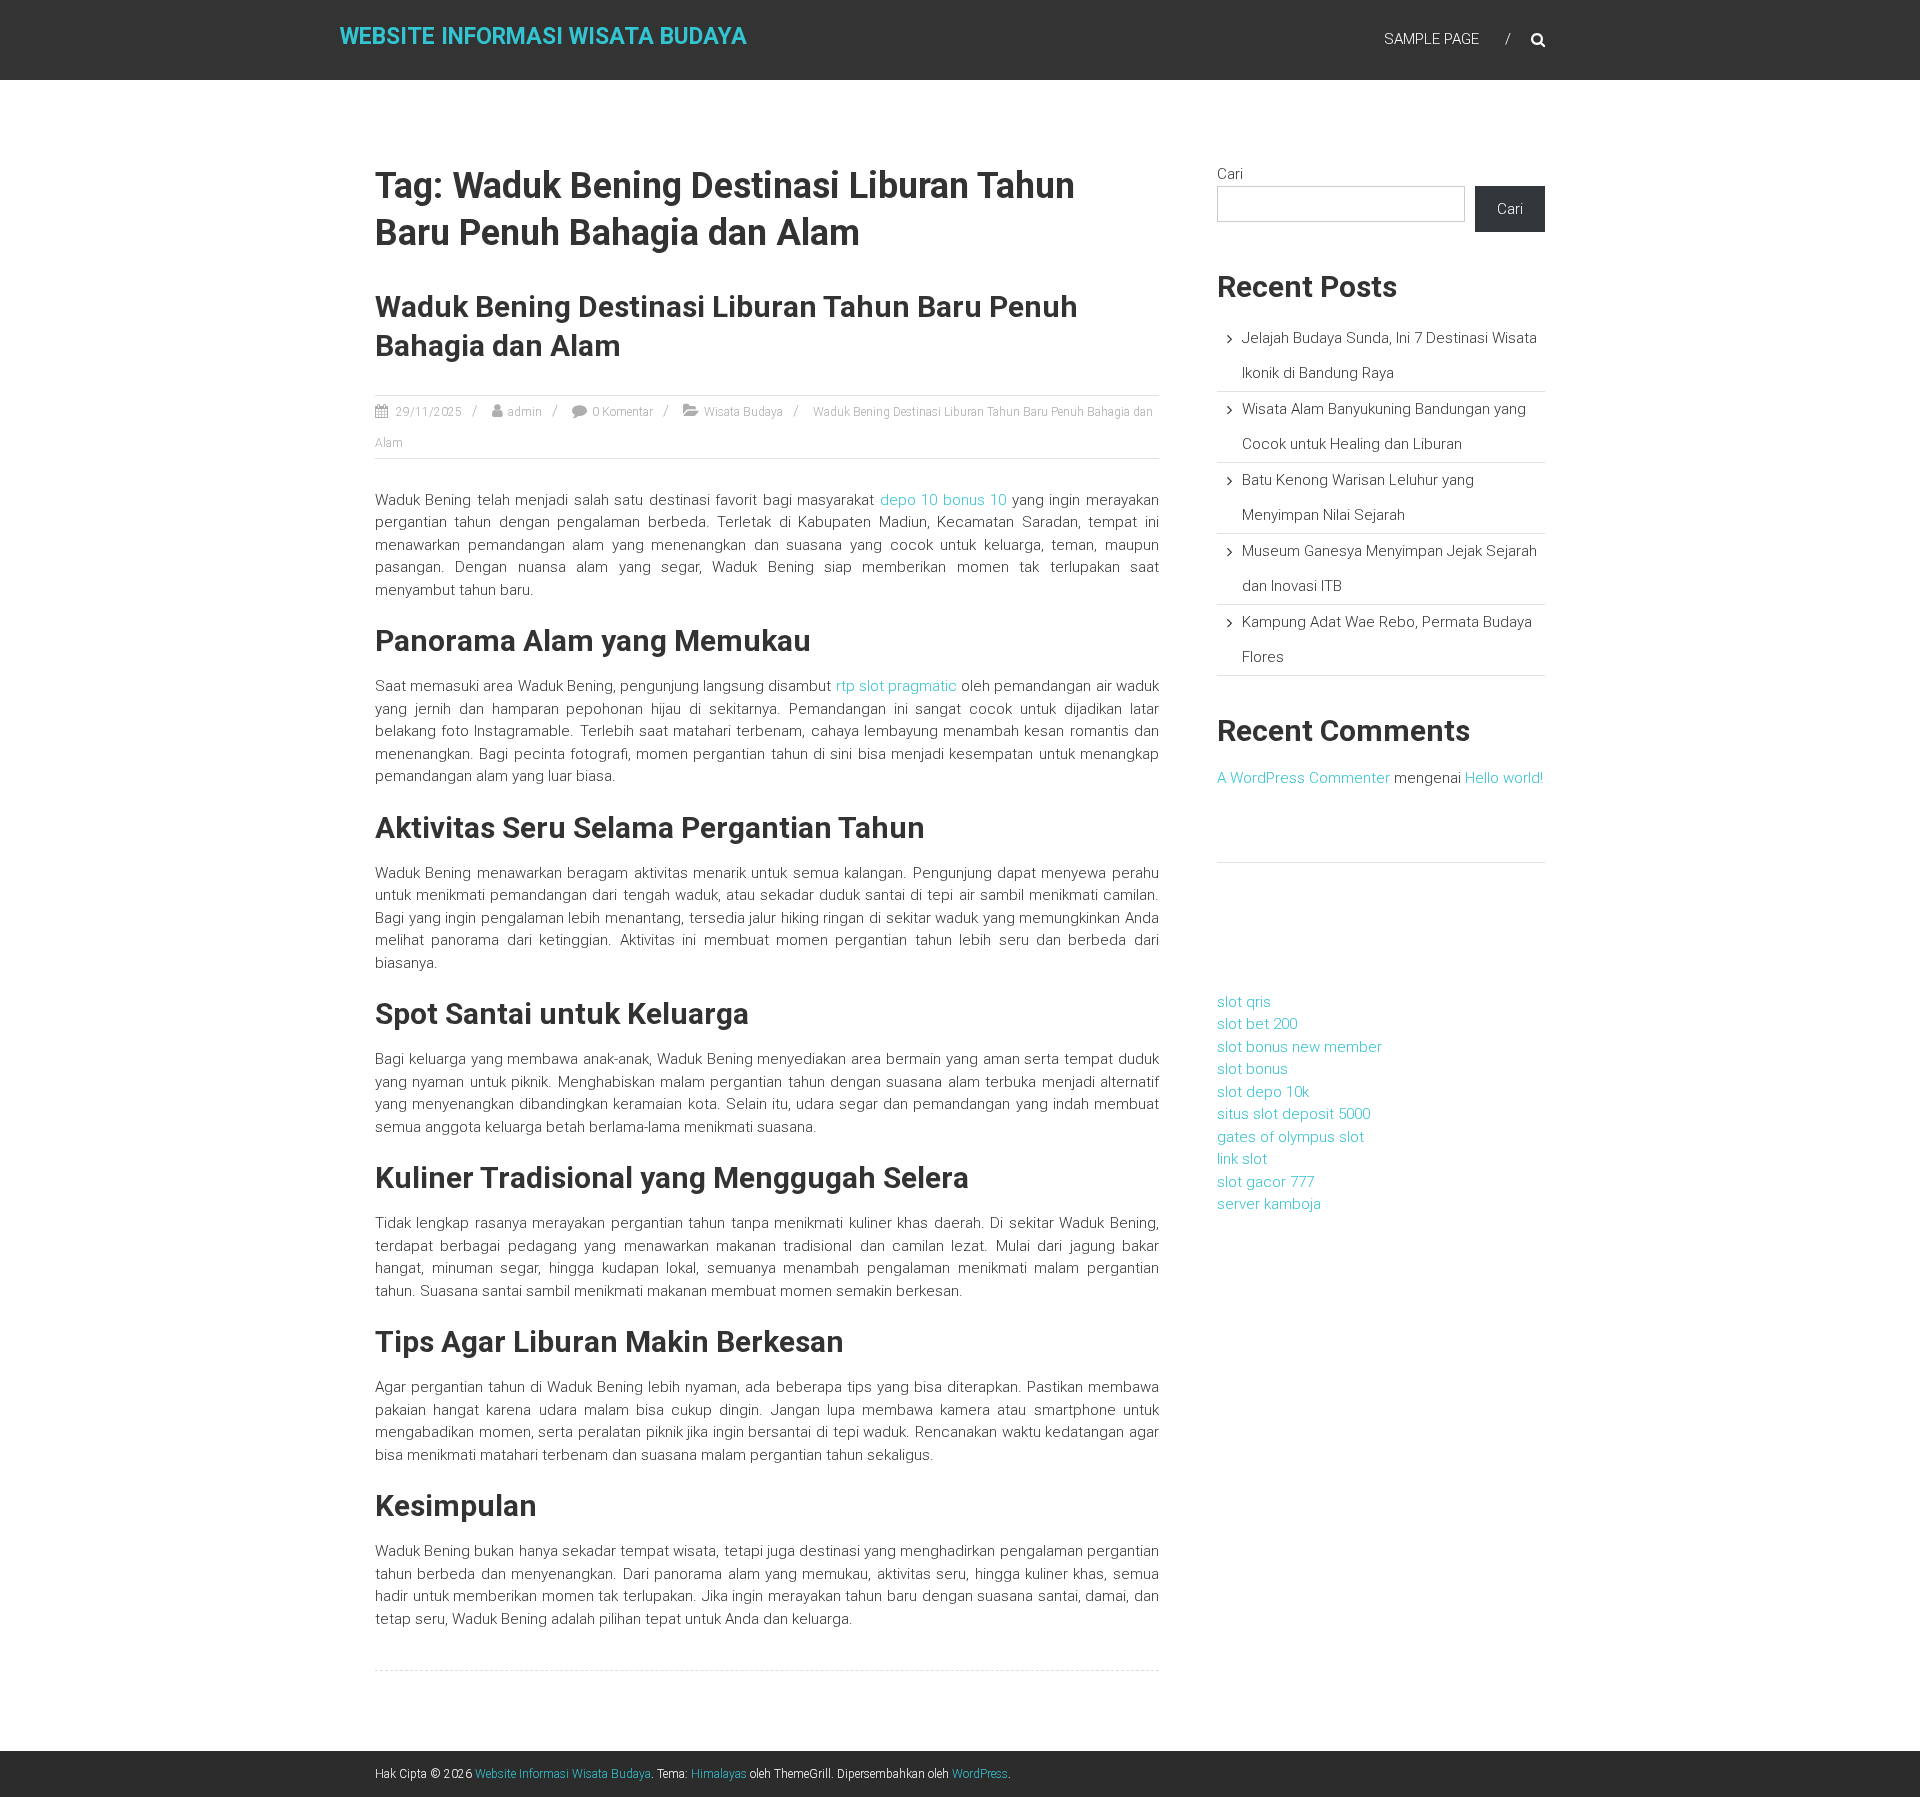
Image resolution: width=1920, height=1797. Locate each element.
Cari (1230, 174)
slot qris (1244, 1002)
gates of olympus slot (1290, 1137)
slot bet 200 (1257, 1024)
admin (525, 412)
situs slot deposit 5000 (1293, 1114)
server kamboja (1269, 1204)
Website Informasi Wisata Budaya (543, 36)
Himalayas (719, 1774)
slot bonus (1252, 1069)
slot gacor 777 (1265, 1182)
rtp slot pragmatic (896, 686)
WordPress (980, 1774)
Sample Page (1431, 39)
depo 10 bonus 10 (943, 500)
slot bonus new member (1299, 1047)
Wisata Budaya (743, 412)
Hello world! (1504, 778)
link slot (1242, 1159)
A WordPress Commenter (1303, 778)
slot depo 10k (1263, 1092)
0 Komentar (622, 412)
